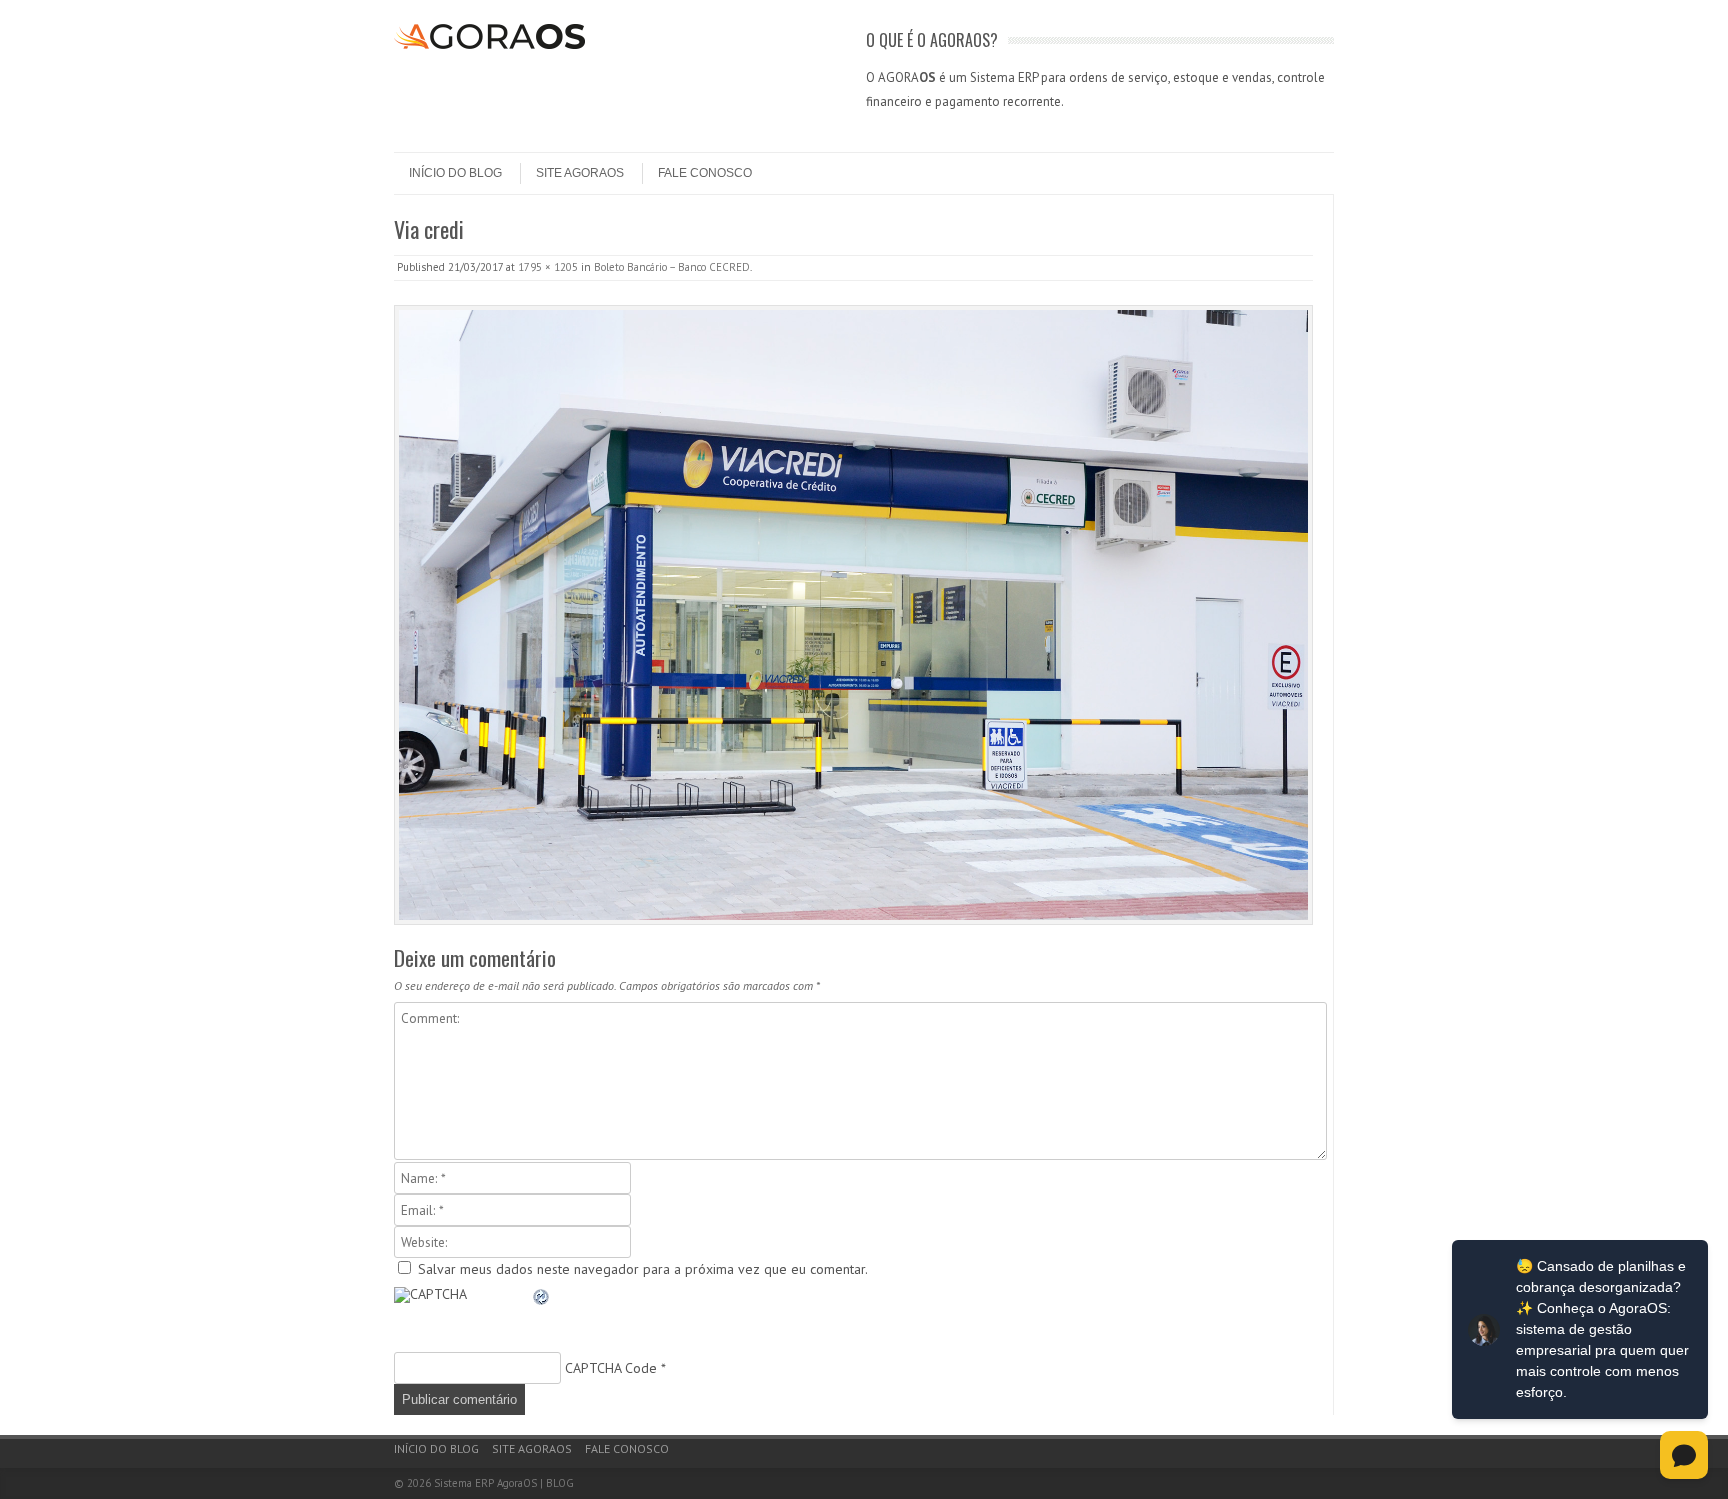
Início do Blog (455, 173)
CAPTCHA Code (611, 1368)
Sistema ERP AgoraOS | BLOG (504, 1483)
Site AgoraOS (580, 173)
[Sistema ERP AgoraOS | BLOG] (489, 44)
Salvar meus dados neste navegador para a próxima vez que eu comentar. (643, 1269)
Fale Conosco (705, 173)
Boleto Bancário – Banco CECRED (672, 267)
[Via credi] (853, 615)
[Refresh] (542, 1300)
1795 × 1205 (548, 267)
